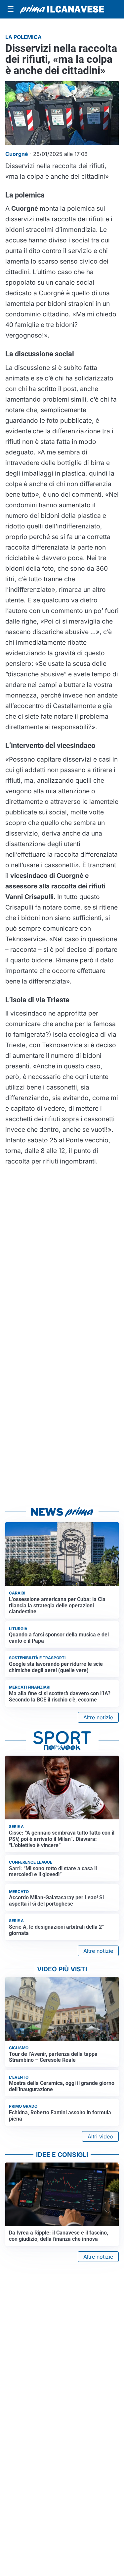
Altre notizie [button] (98, 1717)
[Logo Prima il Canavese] (62, 9)
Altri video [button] (100, 2136)
